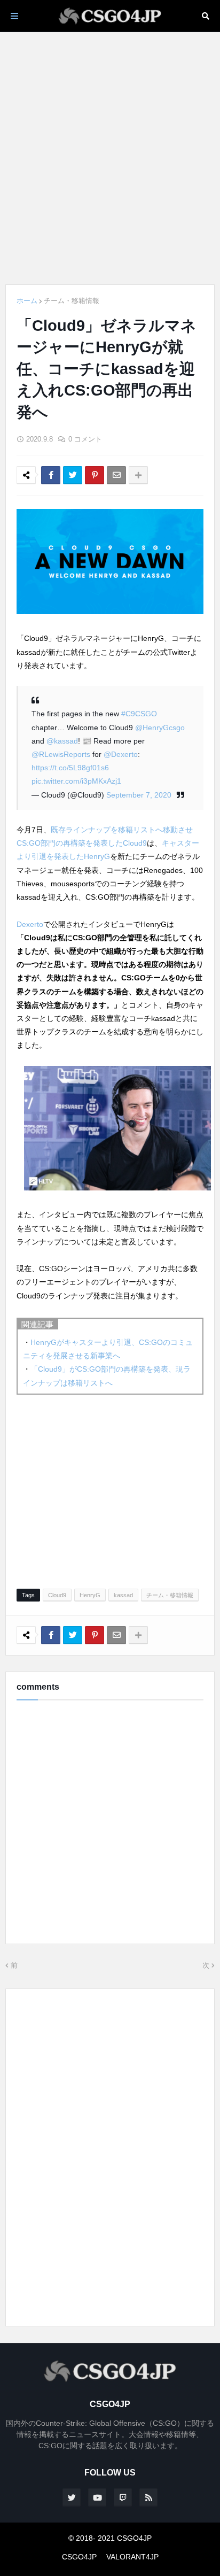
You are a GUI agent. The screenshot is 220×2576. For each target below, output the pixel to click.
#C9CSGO (139, 714)
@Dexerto (121, 754)
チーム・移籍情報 (72, 301)
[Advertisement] (110, 158)
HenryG (90, 1595)
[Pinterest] (95, 475)
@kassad (62, 741)
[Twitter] (73, 475)
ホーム (27, 301)
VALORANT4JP (132, 2557)
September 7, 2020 (139, 795)
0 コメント (85, 439)
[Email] (116, 475)
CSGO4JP (79, 2557)
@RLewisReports (61, 754)
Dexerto (30, 924)
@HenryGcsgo (160, 728)
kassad (123, 1595)
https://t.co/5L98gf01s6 (70, 768)
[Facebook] (51, 475)
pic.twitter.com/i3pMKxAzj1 (76, 781)
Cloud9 (57, 1595)
